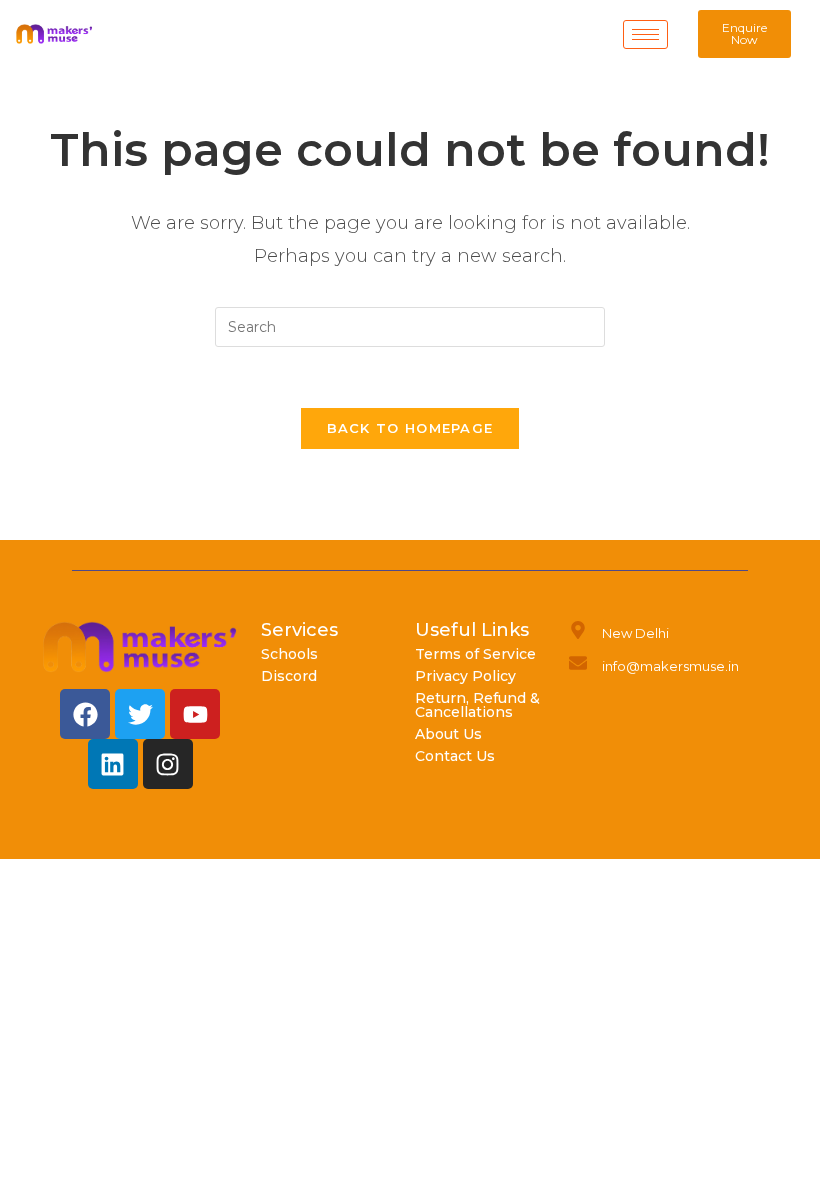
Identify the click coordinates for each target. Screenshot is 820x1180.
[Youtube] (195, 714)
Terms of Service (475, 654)
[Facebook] (85, 714)
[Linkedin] (113, 764)
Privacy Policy (465, 676)
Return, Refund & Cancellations (477, 705)
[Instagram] (168, 764)
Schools (289, 654)
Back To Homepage (410, 428)
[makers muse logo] (140, 647)
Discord (289, 676)
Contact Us (455, 756)
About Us (448, 734)
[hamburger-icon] (645, 34)
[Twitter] (140, 714)
